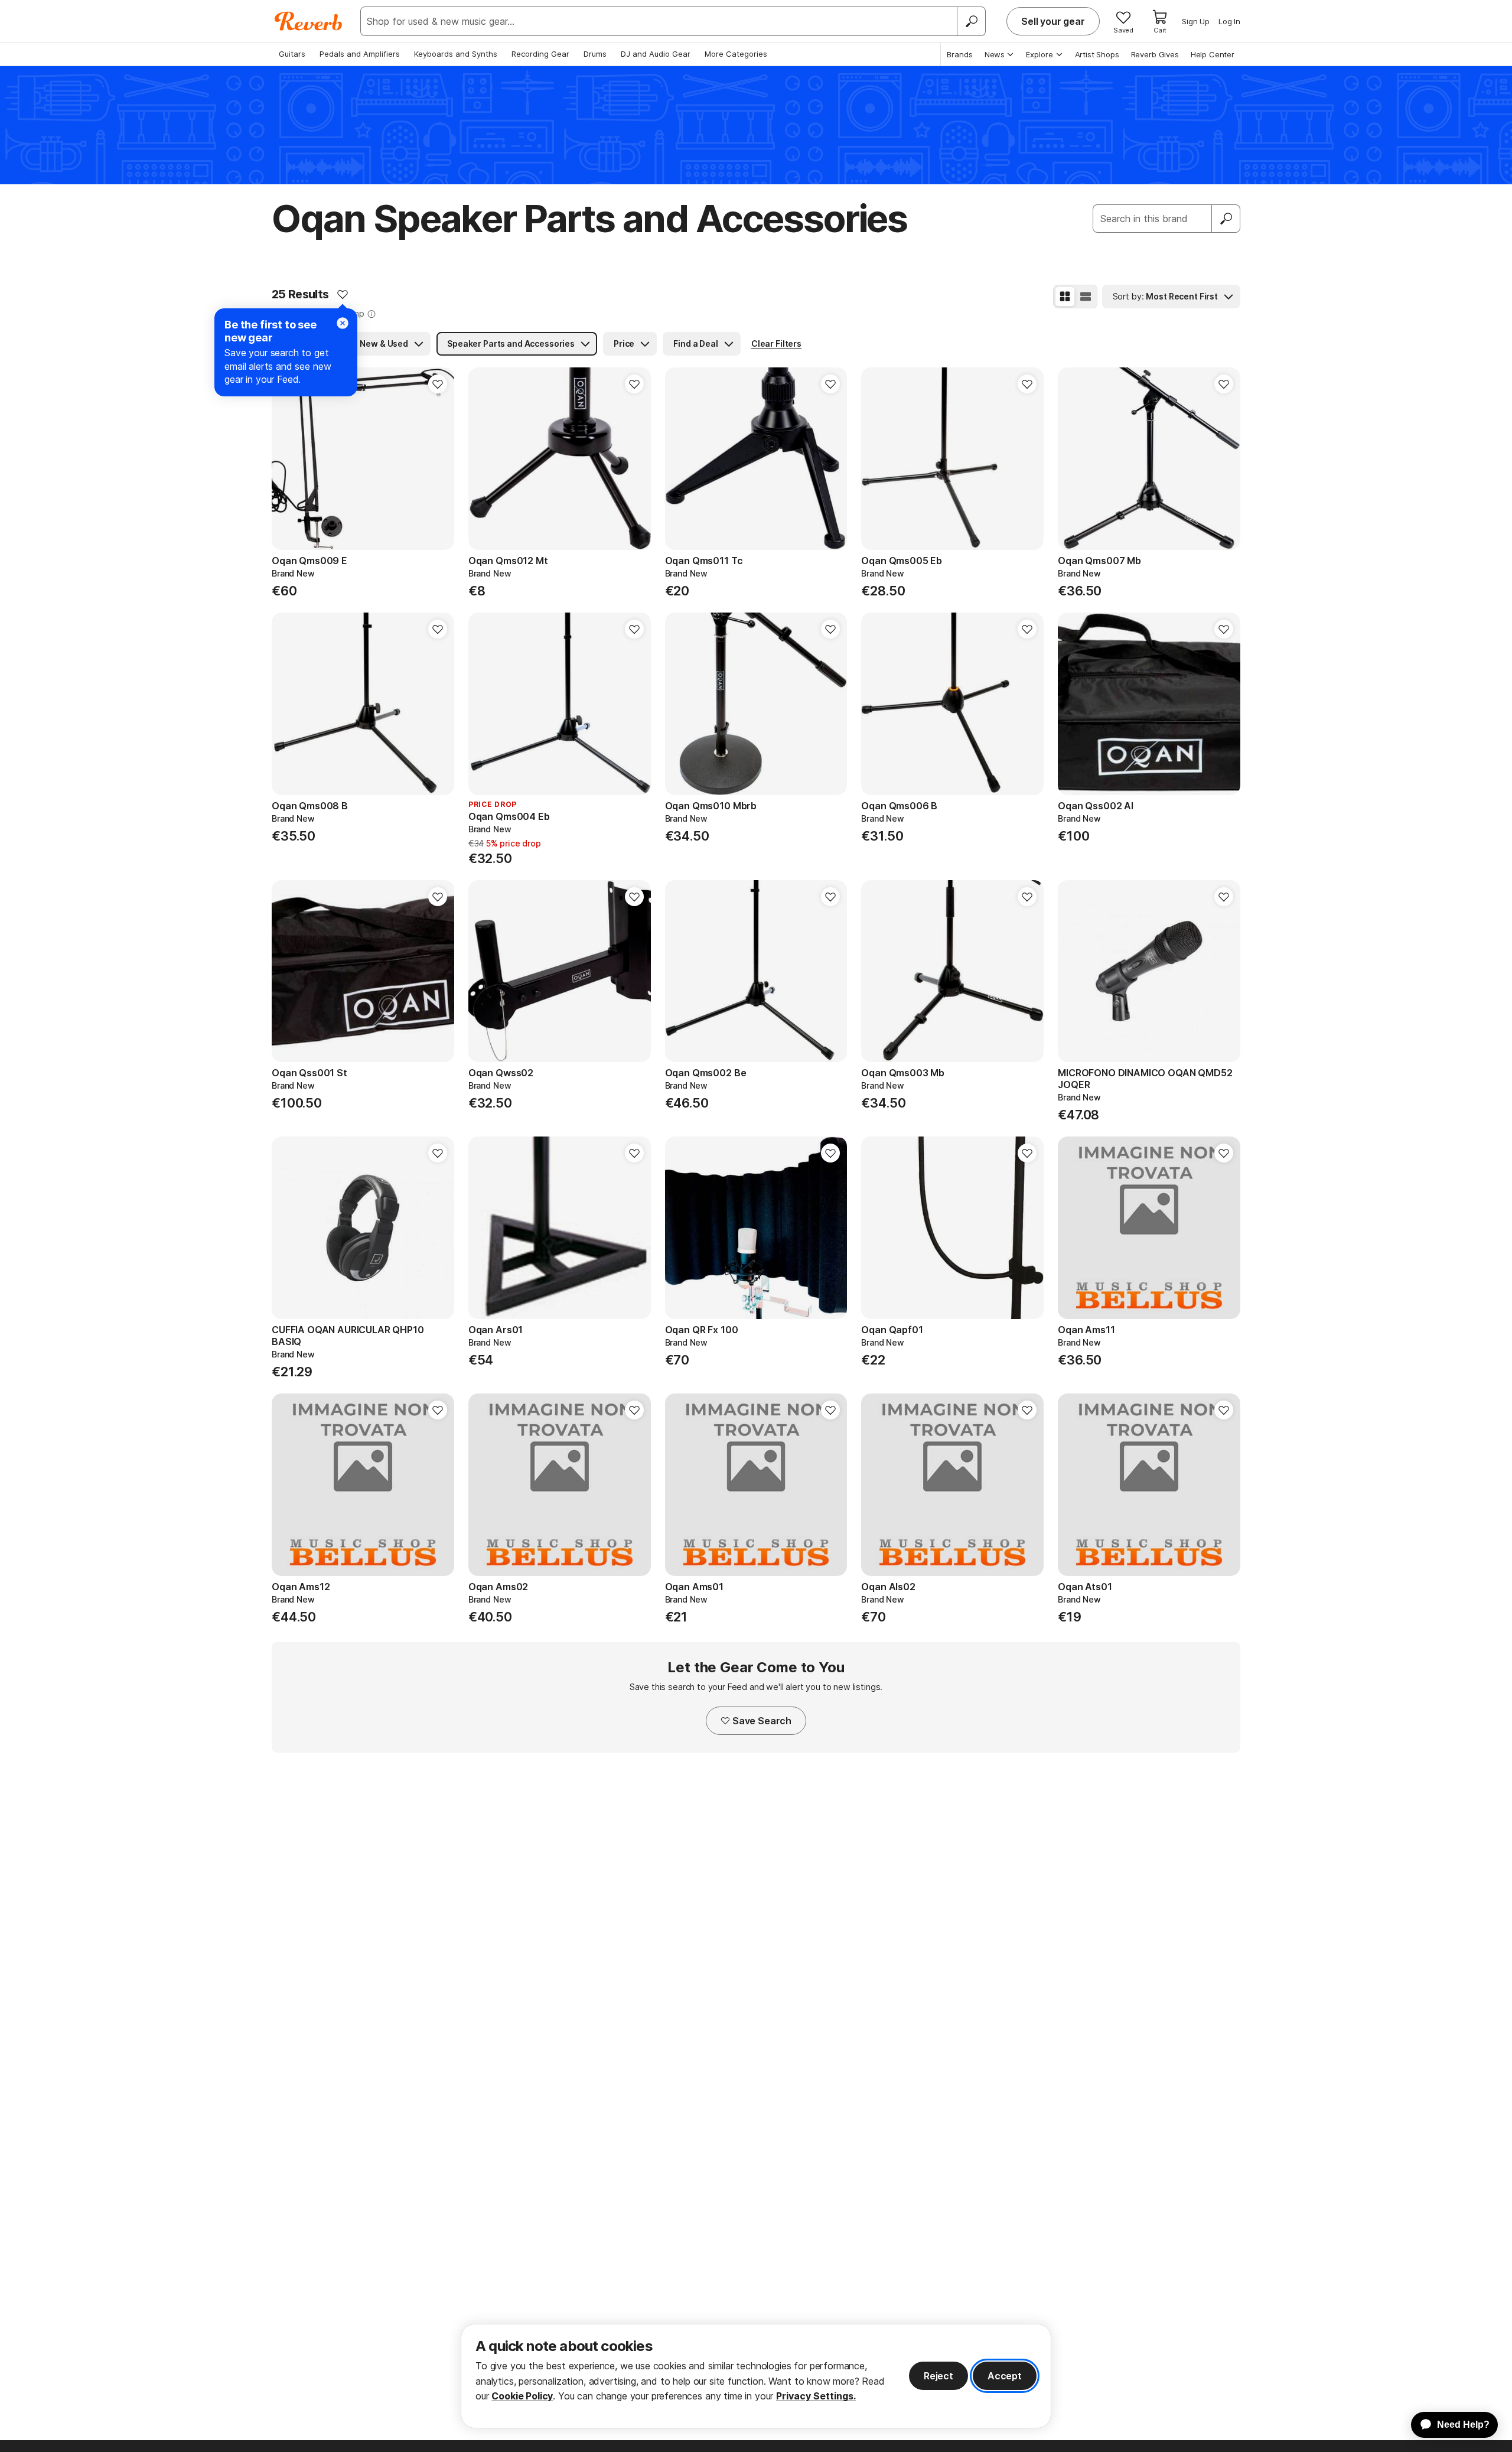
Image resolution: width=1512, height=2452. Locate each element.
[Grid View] (1065, 297)
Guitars (292, 54)
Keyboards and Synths (456, 54)
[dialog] (756, 2376)
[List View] (1086, 297)
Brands (960, 54)
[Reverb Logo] (309, 21)
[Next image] (438, 459)
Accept (1005, 2376)
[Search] (971, 21)
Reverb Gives (1155, 54)
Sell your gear (1053, 21)
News (995, 54)
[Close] (343, 323)
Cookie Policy (522, 2396)
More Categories (736, 54)
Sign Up (1196, 21)
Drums (595, 54)
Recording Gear (540, 54)
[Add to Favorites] (343, 294)
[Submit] (1226, 219)
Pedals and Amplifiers (360, 54)
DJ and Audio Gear (656, 54)
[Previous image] (288, 459)
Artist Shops (1097, 54)
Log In (1229, 21)
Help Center (1213, 54)
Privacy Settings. (816, 2396)
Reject (939, 2376)
